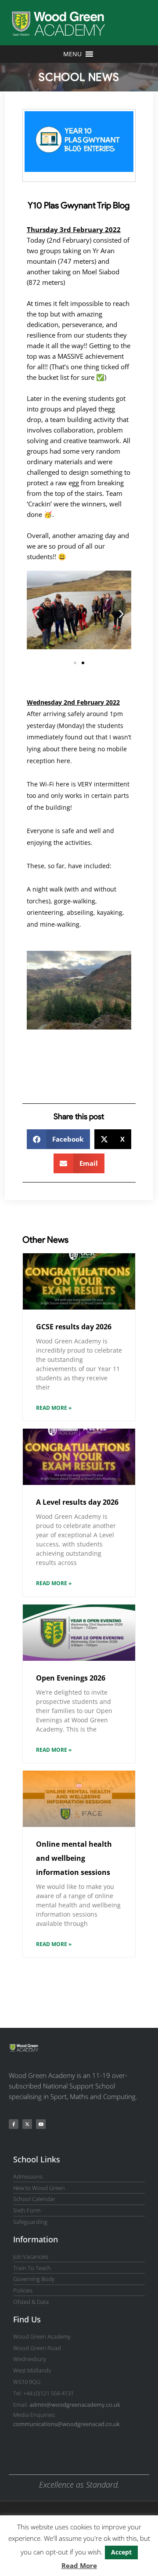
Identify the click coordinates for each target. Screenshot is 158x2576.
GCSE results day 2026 (74, 1327)
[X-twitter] (27, 2124)
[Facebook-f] (14, 2124)
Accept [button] (121, 2552)
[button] (37, 614)
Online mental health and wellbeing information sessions (74, 1858)
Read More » (54, 1408)
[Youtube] (41, 2124)
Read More (79, 2565)
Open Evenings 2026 (71, 1678)
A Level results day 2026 (77, 1502)
